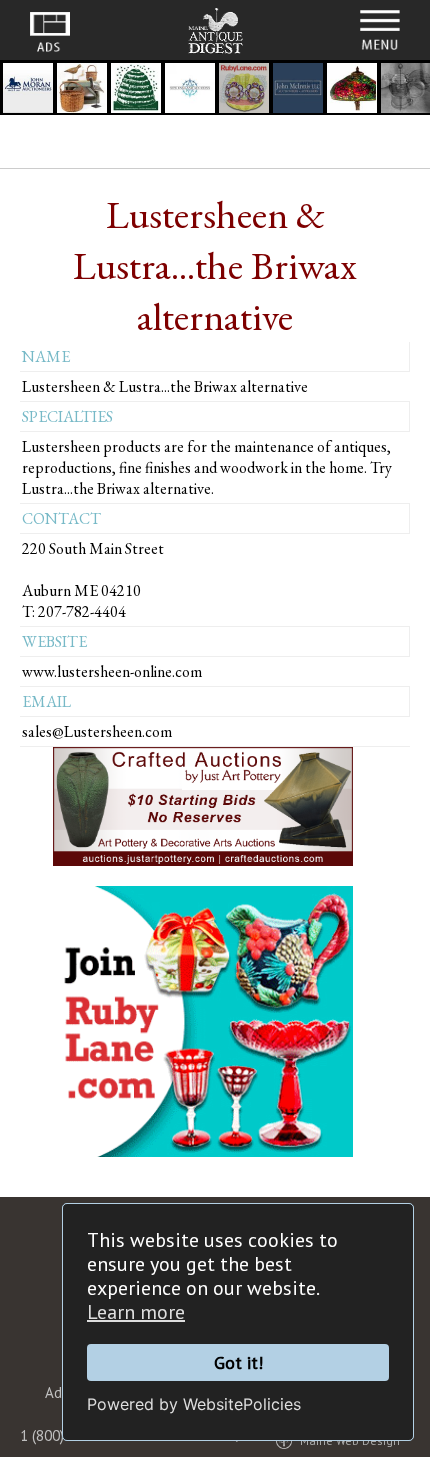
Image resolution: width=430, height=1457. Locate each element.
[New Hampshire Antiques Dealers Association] (136, 90)
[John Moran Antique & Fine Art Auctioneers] (28, 90)
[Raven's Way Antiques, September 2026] (82, 90)
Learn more (136, 1312)
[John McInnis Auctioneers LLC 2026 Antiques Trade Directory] (298, 90)
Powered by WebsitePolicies (194, 1404)
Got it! (238, 1362)
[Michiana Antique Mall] (352, 90)
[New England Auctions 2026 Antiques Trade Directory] (190, 90)
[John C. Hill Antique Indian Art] (244, 90)
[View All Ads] (50, 32)
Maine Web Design (350, 1440)
